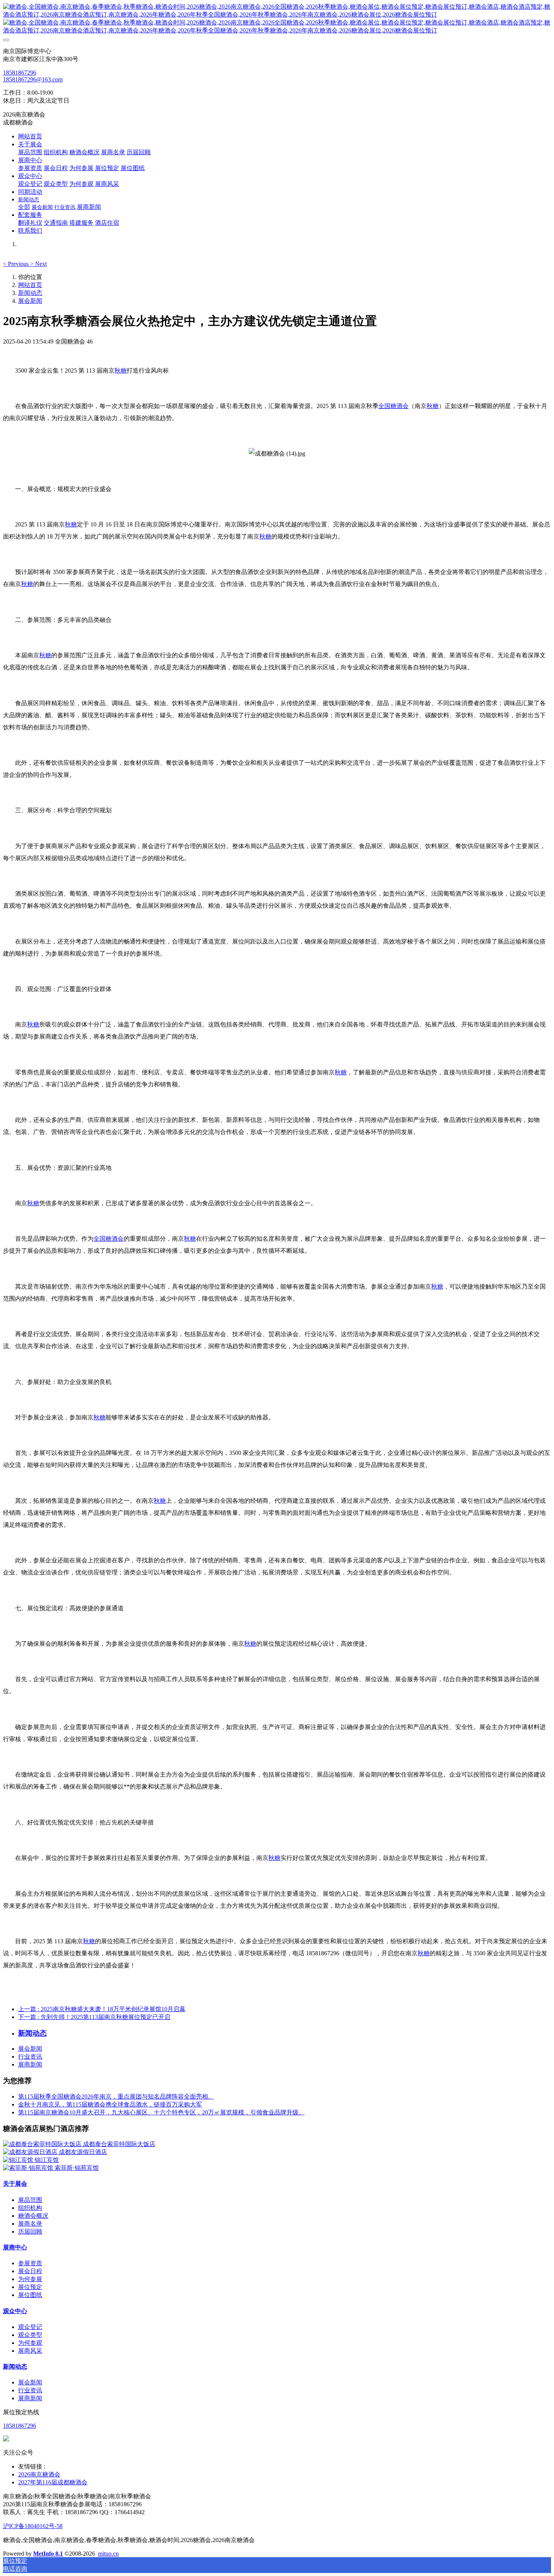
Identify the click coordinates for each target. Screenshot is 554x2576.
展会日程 (30, 2271)
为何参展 (30, 2279)
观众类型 (30, 2335)
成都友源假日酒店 (83, 2152)
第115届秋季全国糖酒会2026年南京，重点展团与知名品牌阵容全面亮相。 (116, 2097)
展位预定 (30, 2287)
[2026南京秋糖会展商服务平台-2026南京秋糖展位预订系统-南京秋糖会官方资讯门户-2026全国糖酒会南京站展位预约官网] (277, 19)
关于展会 (15, 2184)
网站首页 (30, 136)
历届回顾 (30, 2232)
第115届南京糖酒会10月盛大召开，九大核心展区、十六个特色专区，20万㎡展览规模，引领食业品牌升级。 (161, 2112)
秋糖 (121, 371)
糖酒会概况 (33, 2216)
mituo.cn (108, 2554)
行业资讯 (30, 2057)
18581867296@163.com (33, 79)
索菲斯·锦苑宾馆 (77, 2168)
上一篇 (102, 2009)
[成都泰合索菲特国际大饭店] (43, 2144)
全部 (24, 207)
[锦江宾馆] (19, 2160)
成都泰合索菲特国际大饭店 (119, 2144)
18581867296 (20, 73)
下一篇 (94, 2017)
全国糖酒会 (393, 406)
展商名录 (30, 2224)
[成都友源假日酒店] (31, 2152)
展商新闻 (30, 2064)
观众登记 (30, 2327)
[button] (17, 264)
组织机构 (30, 2208)
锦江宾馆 (47, 2160)
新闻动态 (30, 293)
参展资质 (30, 2263)
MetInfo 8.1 (48, 2554)
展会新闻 (30, 301)
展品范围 (30, 2200)
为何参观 (30, 2343)
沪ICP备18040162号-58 (33, 2526)
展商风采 (30, 2351)
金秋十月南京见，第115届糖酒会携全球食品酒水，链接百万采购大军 (110, 2104)
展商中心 (15, 2247)
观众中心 (15, 2311)
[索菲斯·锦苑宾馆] (29, 2168)
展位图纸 (30, 2295)
